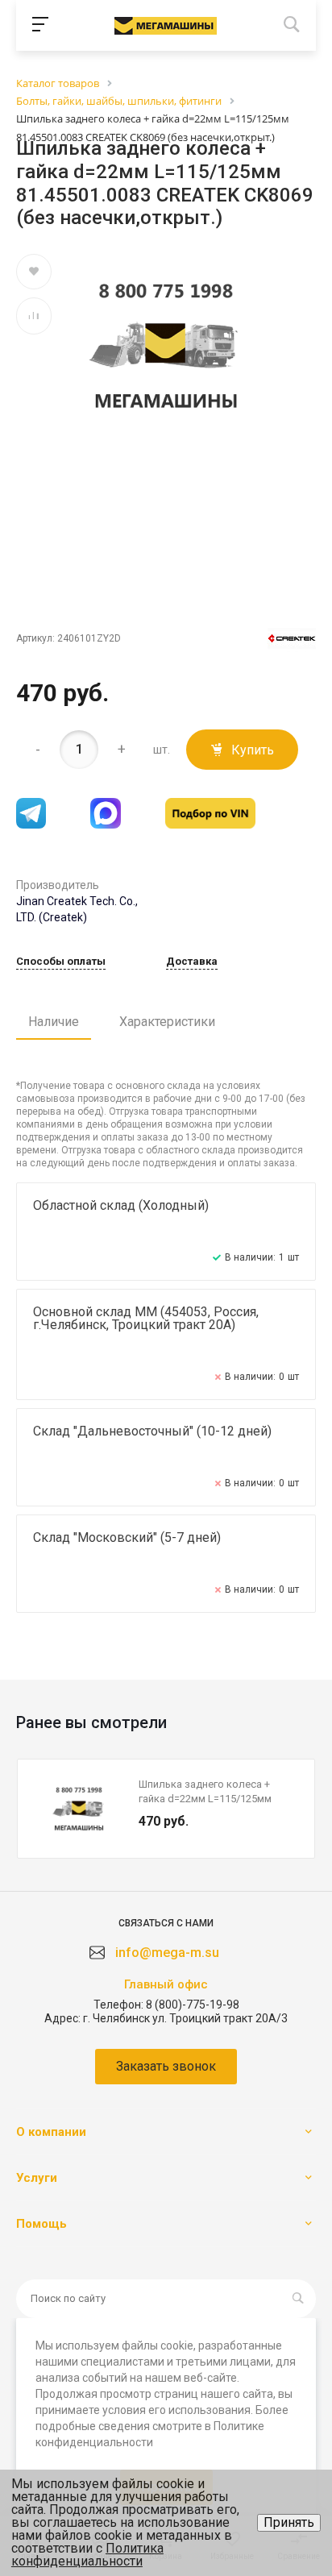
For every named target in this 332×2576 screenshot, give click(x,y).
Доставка (192, 962)
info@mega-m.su (167, 1953)
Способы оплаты (61, 962)
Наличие (54, 1022)
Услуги (37, 2178)
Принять (289, 2522)
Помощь (41, 2224)
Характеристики (167, 1022)
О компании (51, 2132)
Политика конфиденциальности (87, 2555)
